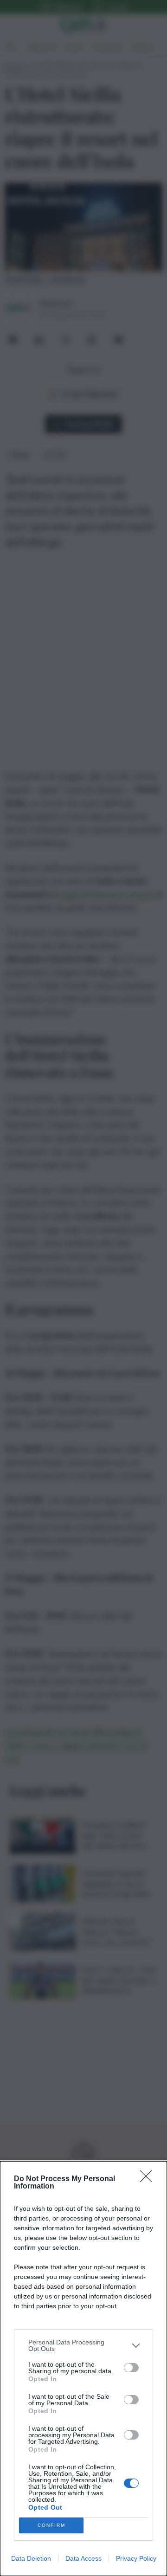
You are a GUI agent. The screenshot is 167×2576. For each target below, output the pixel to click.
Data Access (83, 2558)
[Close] (149, 2179)
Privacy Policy (136, 2558)
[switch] (131, 2368)
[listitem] (83, 2345)
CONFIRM (51, 2525)
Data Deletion (31, 2558)
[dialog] (83, 2369)
